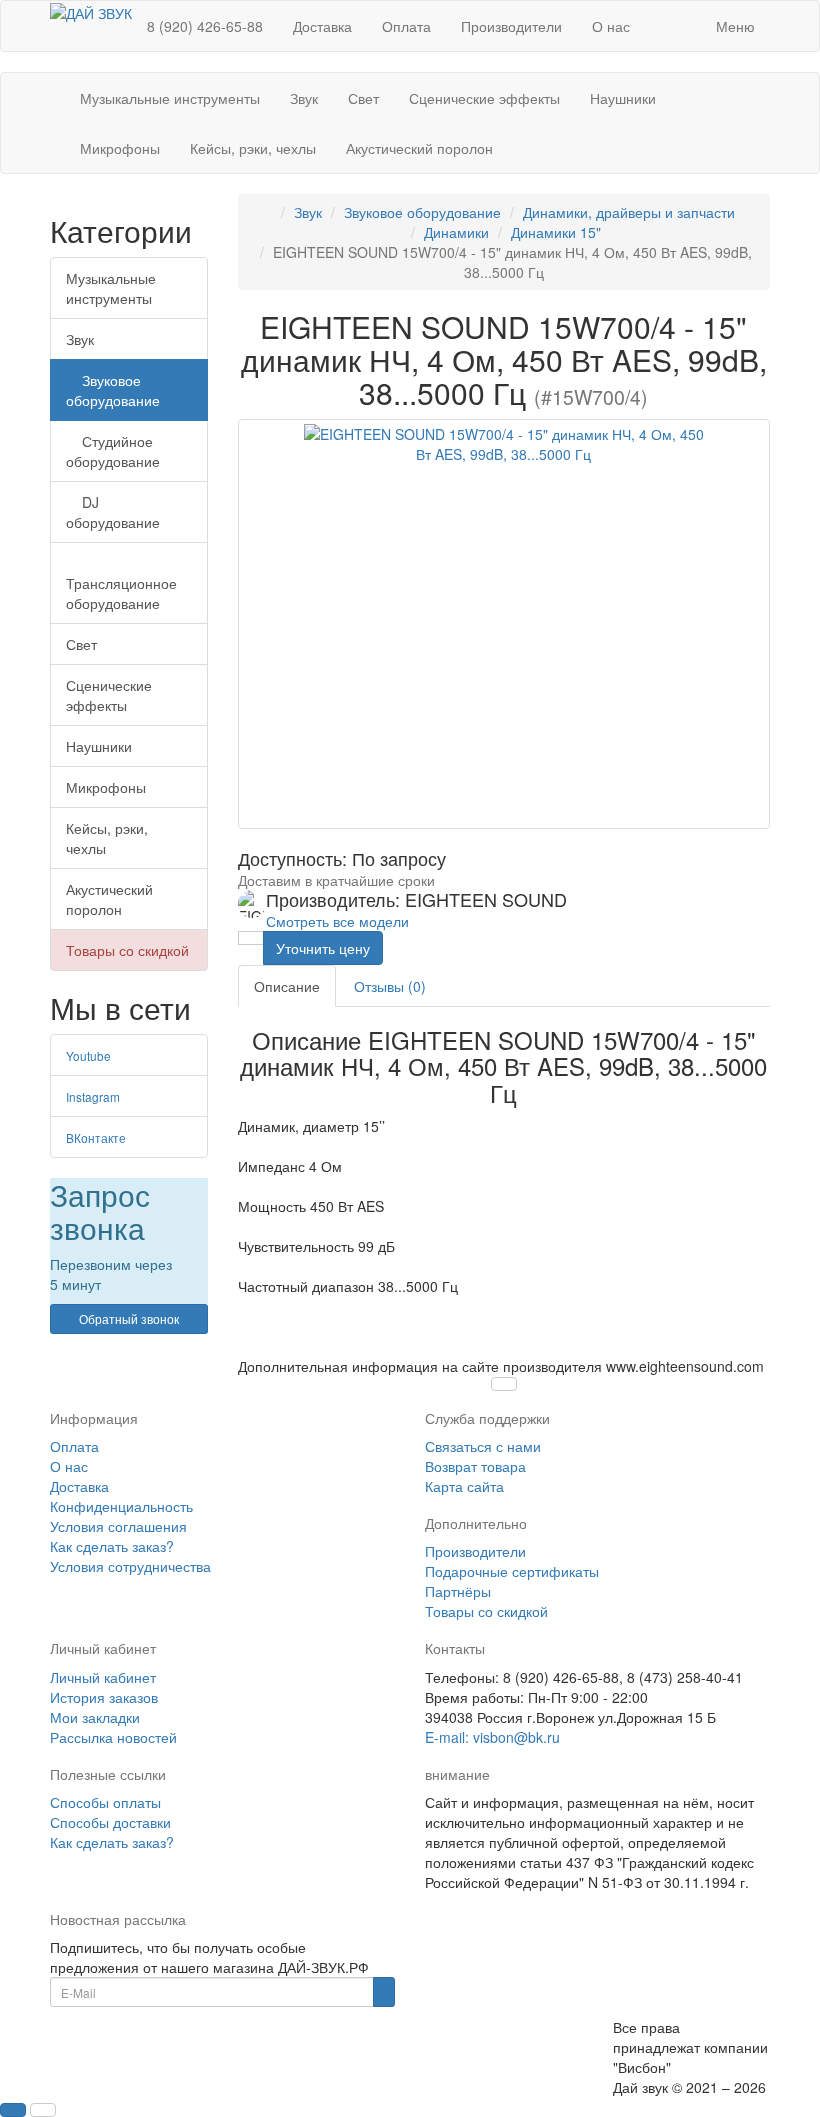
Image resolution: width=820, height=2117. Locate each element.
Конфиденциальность (121, 1506)
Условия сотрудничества (130, 1566)
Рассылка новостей (113, 1737)
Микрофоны (120, 148)
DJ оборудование (113, 512)
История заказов (104, 1697)
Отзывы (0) (390, 986)
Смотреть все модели (337, 921)
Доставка (322, 26)
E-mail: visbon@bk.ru (492, 1737)
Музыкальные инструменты (170, 98)
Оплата (406, 26)
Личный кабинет (103, 1677)
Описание (287, 986)
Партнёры (458, 1591)
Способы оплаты (105, 1802)
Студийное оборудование (113, 451)
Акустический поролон (419, 148)
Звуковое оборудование (113, 390)
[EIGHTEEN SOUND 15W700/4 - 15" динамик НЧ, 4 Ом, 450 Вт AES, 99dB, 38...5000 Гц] (504, 624)
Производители (511, 26)
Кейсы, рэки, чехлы (253, 148)
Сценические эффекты (484, 98)
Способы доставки (110, 1822)
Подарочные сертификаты (512, 1571)
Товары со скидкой (127, 950)
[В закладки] (251, 938)
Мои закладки (95, 1717)
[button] (686, 16)
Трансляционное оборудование (121, 593)
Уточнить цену (323, 948)
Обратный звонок (129, 1318)
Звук (304, 98)
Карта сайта (464, 1486)
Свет (363, 98)
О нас (611, 26)
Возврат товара (475, 1466)
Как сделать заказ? (112, 1546)
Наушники (623, 98)
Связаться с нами (483, 1446)
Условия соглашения (118, 1526)
